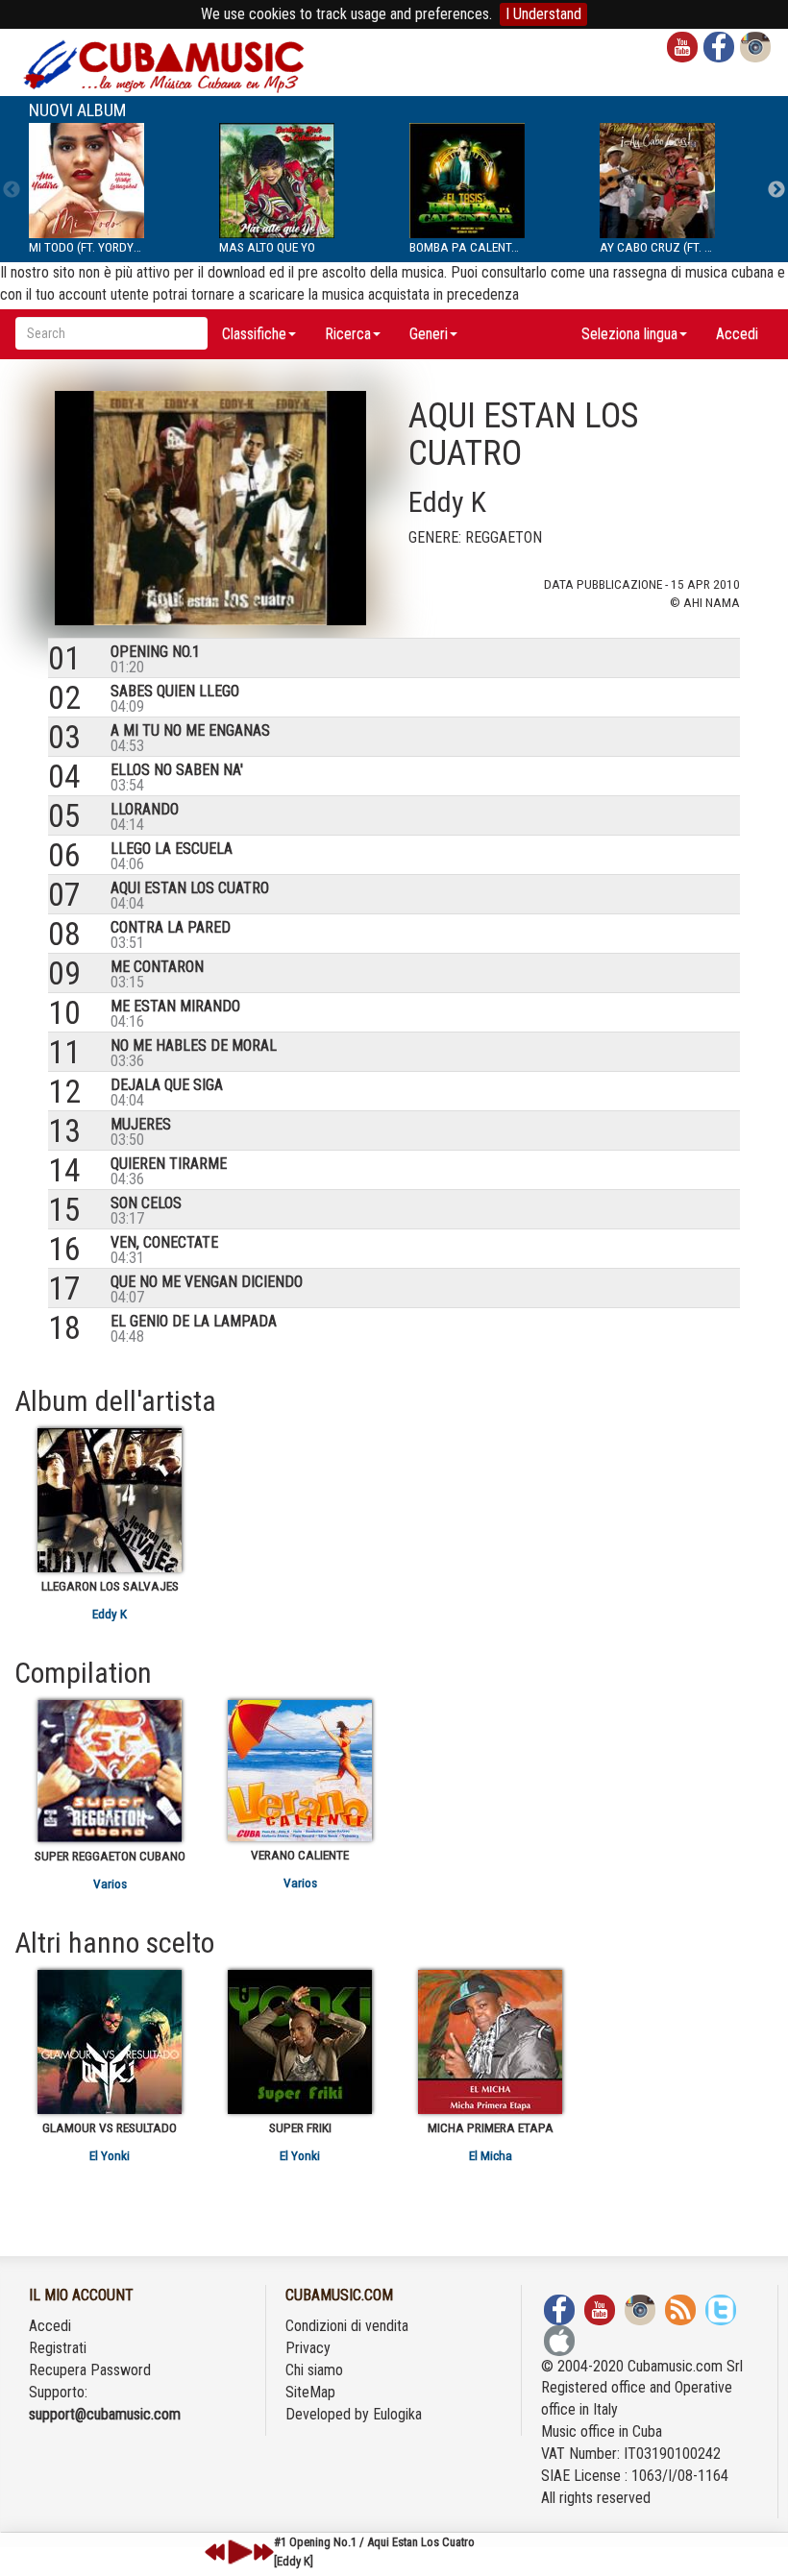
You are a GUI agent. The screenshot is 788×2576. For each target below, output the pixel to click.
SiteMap (310, 2392)
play (237, 2552)
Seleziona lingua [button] (629, 334)
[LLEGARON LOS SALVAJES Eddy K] (110, 1500)
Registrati (58, 2348)
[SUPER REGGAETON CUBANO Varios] (110, 1771)
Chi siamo (314, 2370)
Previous (12, 190)
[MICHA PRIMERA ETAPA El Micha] (490, 2042)
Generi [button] (429, 334)
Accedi (737, 334)
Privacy (308, 2348)
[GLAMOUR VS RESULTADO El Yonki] (110, 2042)
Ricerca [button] (348, 334)
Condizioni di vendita (347, 2326)
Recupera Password (90, 2370)
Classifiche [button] (254, 334)
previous (215, 2552)
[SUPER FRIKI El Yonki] (300, 2042)
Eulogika (397, 2414)
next (263, 2552)
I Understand (543, 14)
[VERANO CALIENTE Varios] (300, 1771)
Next (776, 190)
